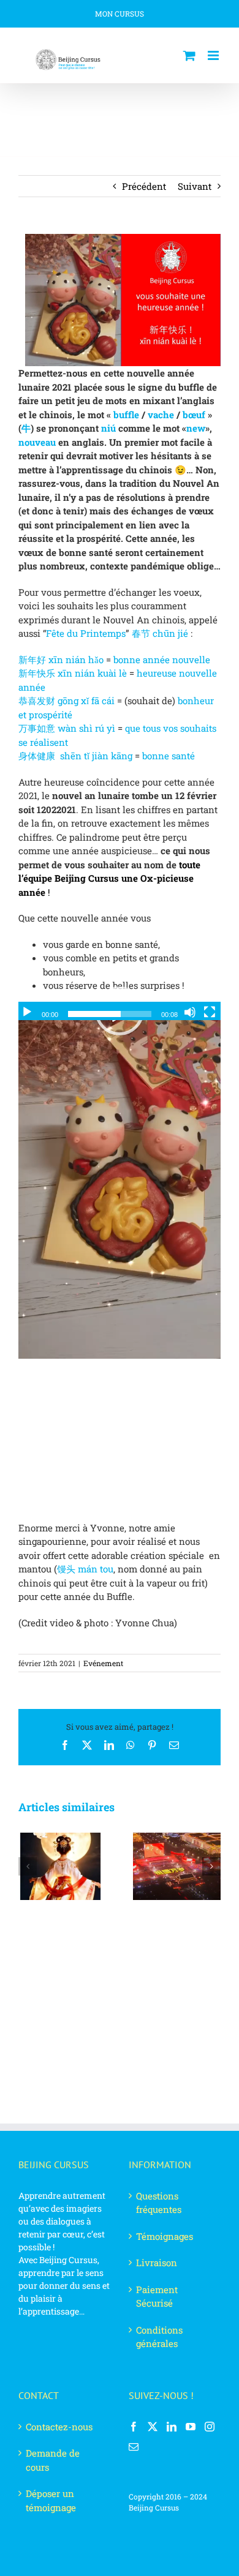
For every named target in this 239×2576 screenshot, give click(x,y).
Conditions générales (159, 2337)
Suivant (195, 186)
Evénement (103, 1663)
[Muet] (190, 1012)
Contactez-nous (59, 2427)
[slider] (110, 1014)
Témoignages (165, 2236)
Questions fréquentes (159, 2203)
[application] (120, 1011)
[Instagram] (210, 2427)
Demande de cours (53, 2460)
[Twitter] (153, 2427)
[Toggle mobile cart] (189, 55)
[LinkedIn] (172, 2427)
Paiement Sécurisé (157, 2296)
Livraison (157, 2262)
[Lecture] (27, 1012)
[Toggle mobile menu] (214, 55)
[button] (28, 1866)
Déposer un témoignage (51, 2500)
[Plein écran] (210, 1012)
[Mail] (134, 2447)
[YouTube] (191, 2427)
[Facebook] (134, 2427)
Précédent (144, 186)
